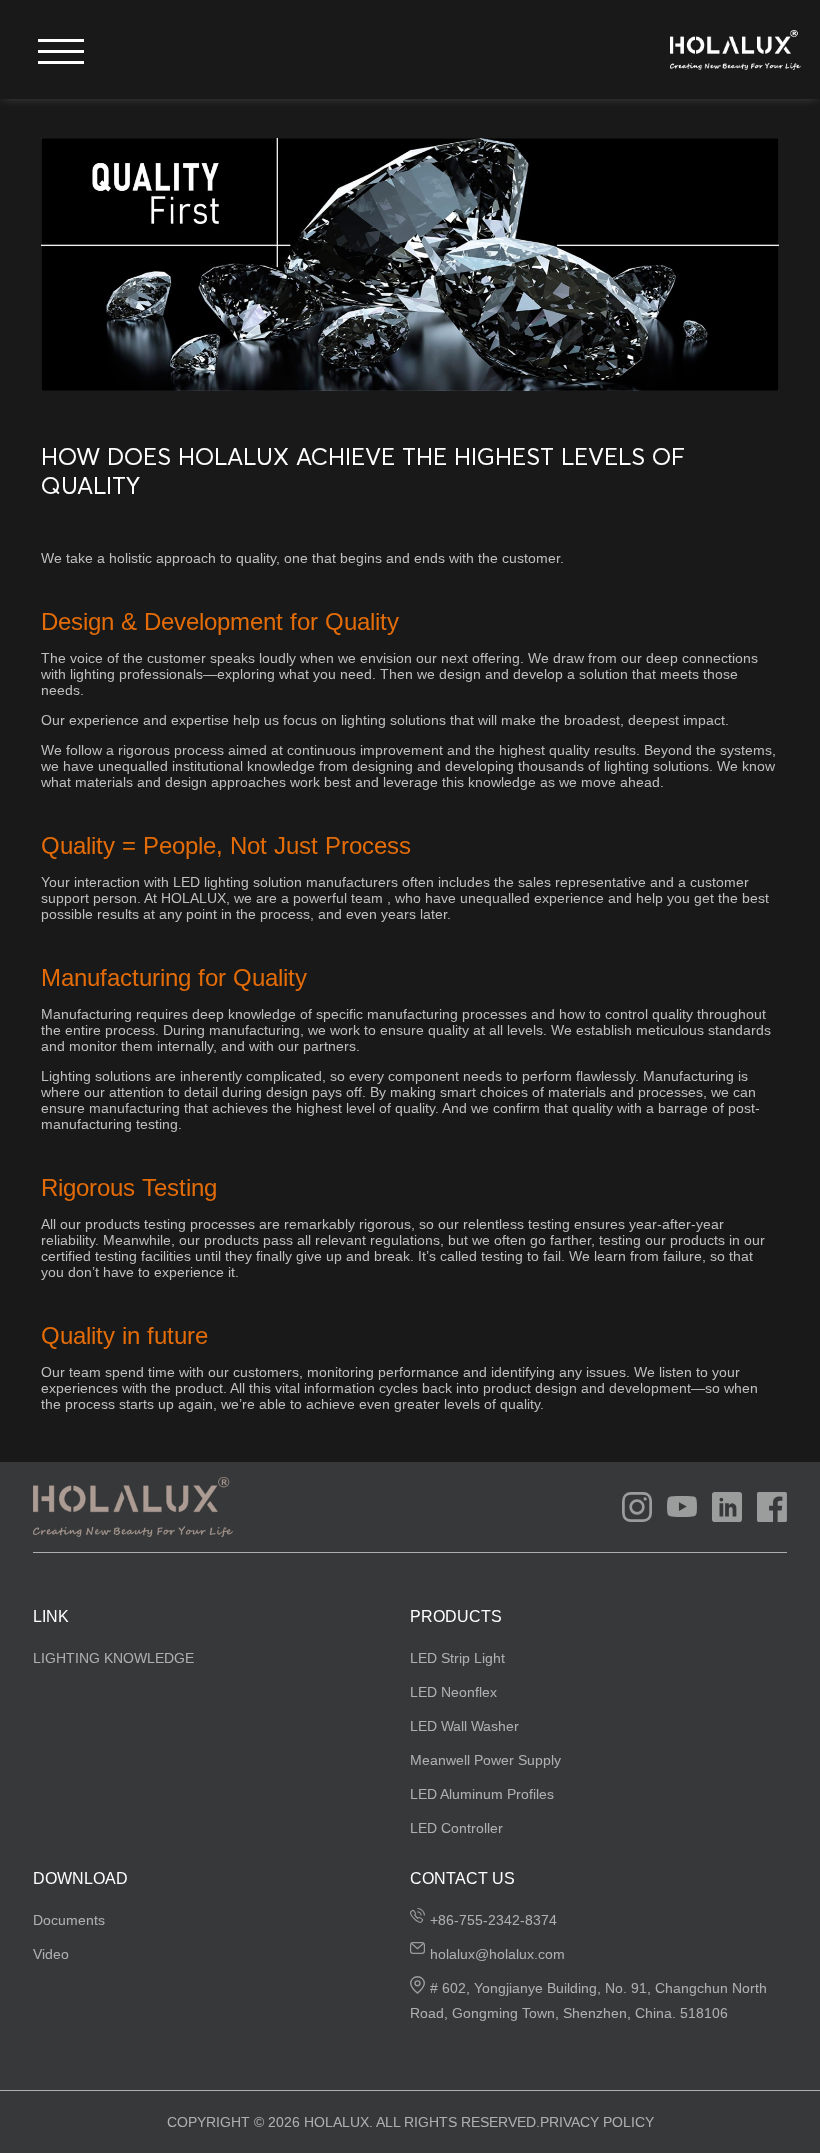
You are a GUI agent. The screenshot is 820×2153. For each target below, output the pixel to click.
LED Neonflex (453, 1692)
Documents (69, 1920)
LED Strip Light (457, 1658)
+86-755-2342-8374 (493, 1920)
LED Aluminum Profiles (482, 1794)
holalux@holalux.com (497, 1954)
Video (51, 1954)
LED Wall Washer (464, 1726)
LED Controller (456, 1828)
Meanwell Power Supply (485, 1760)
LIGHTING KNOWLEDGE (113, 1658)
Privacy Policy (597, 2122)
